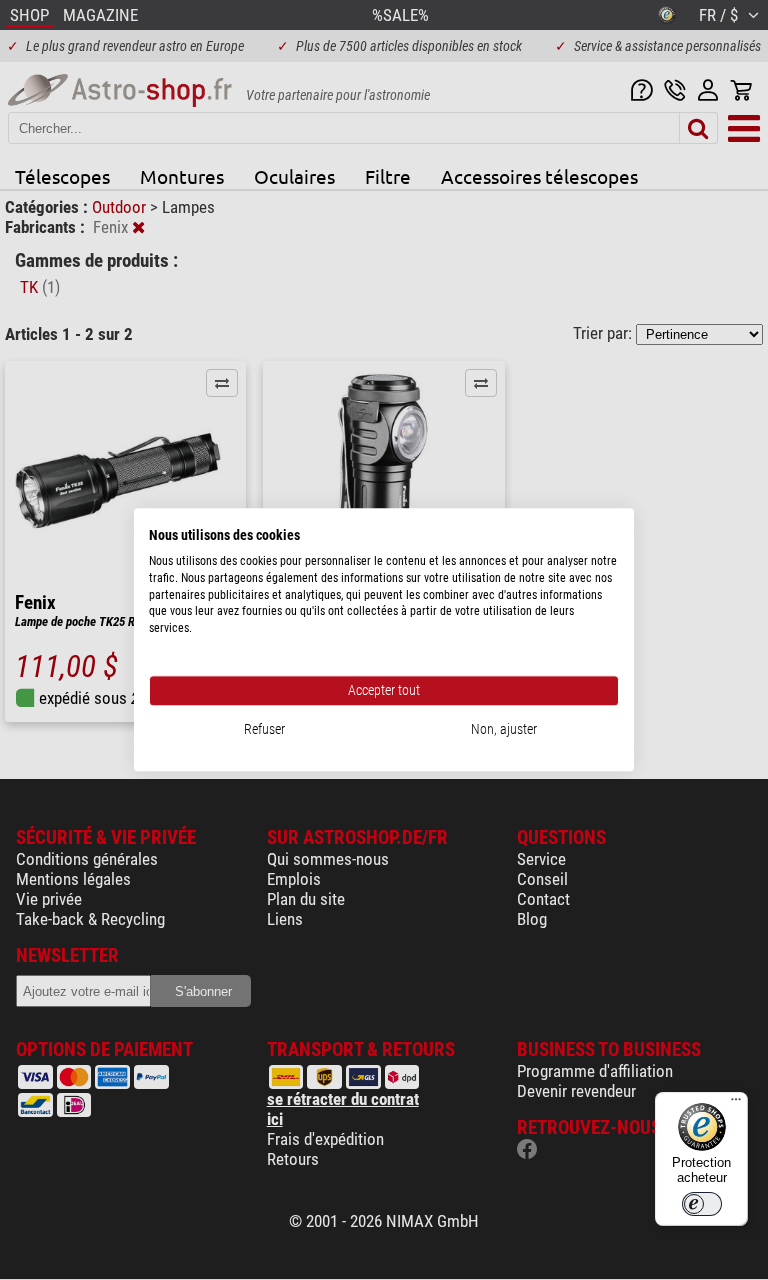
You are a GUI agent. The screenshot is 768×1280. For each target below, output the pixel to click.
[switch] (702, 1204)
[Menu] (736, 1104)
